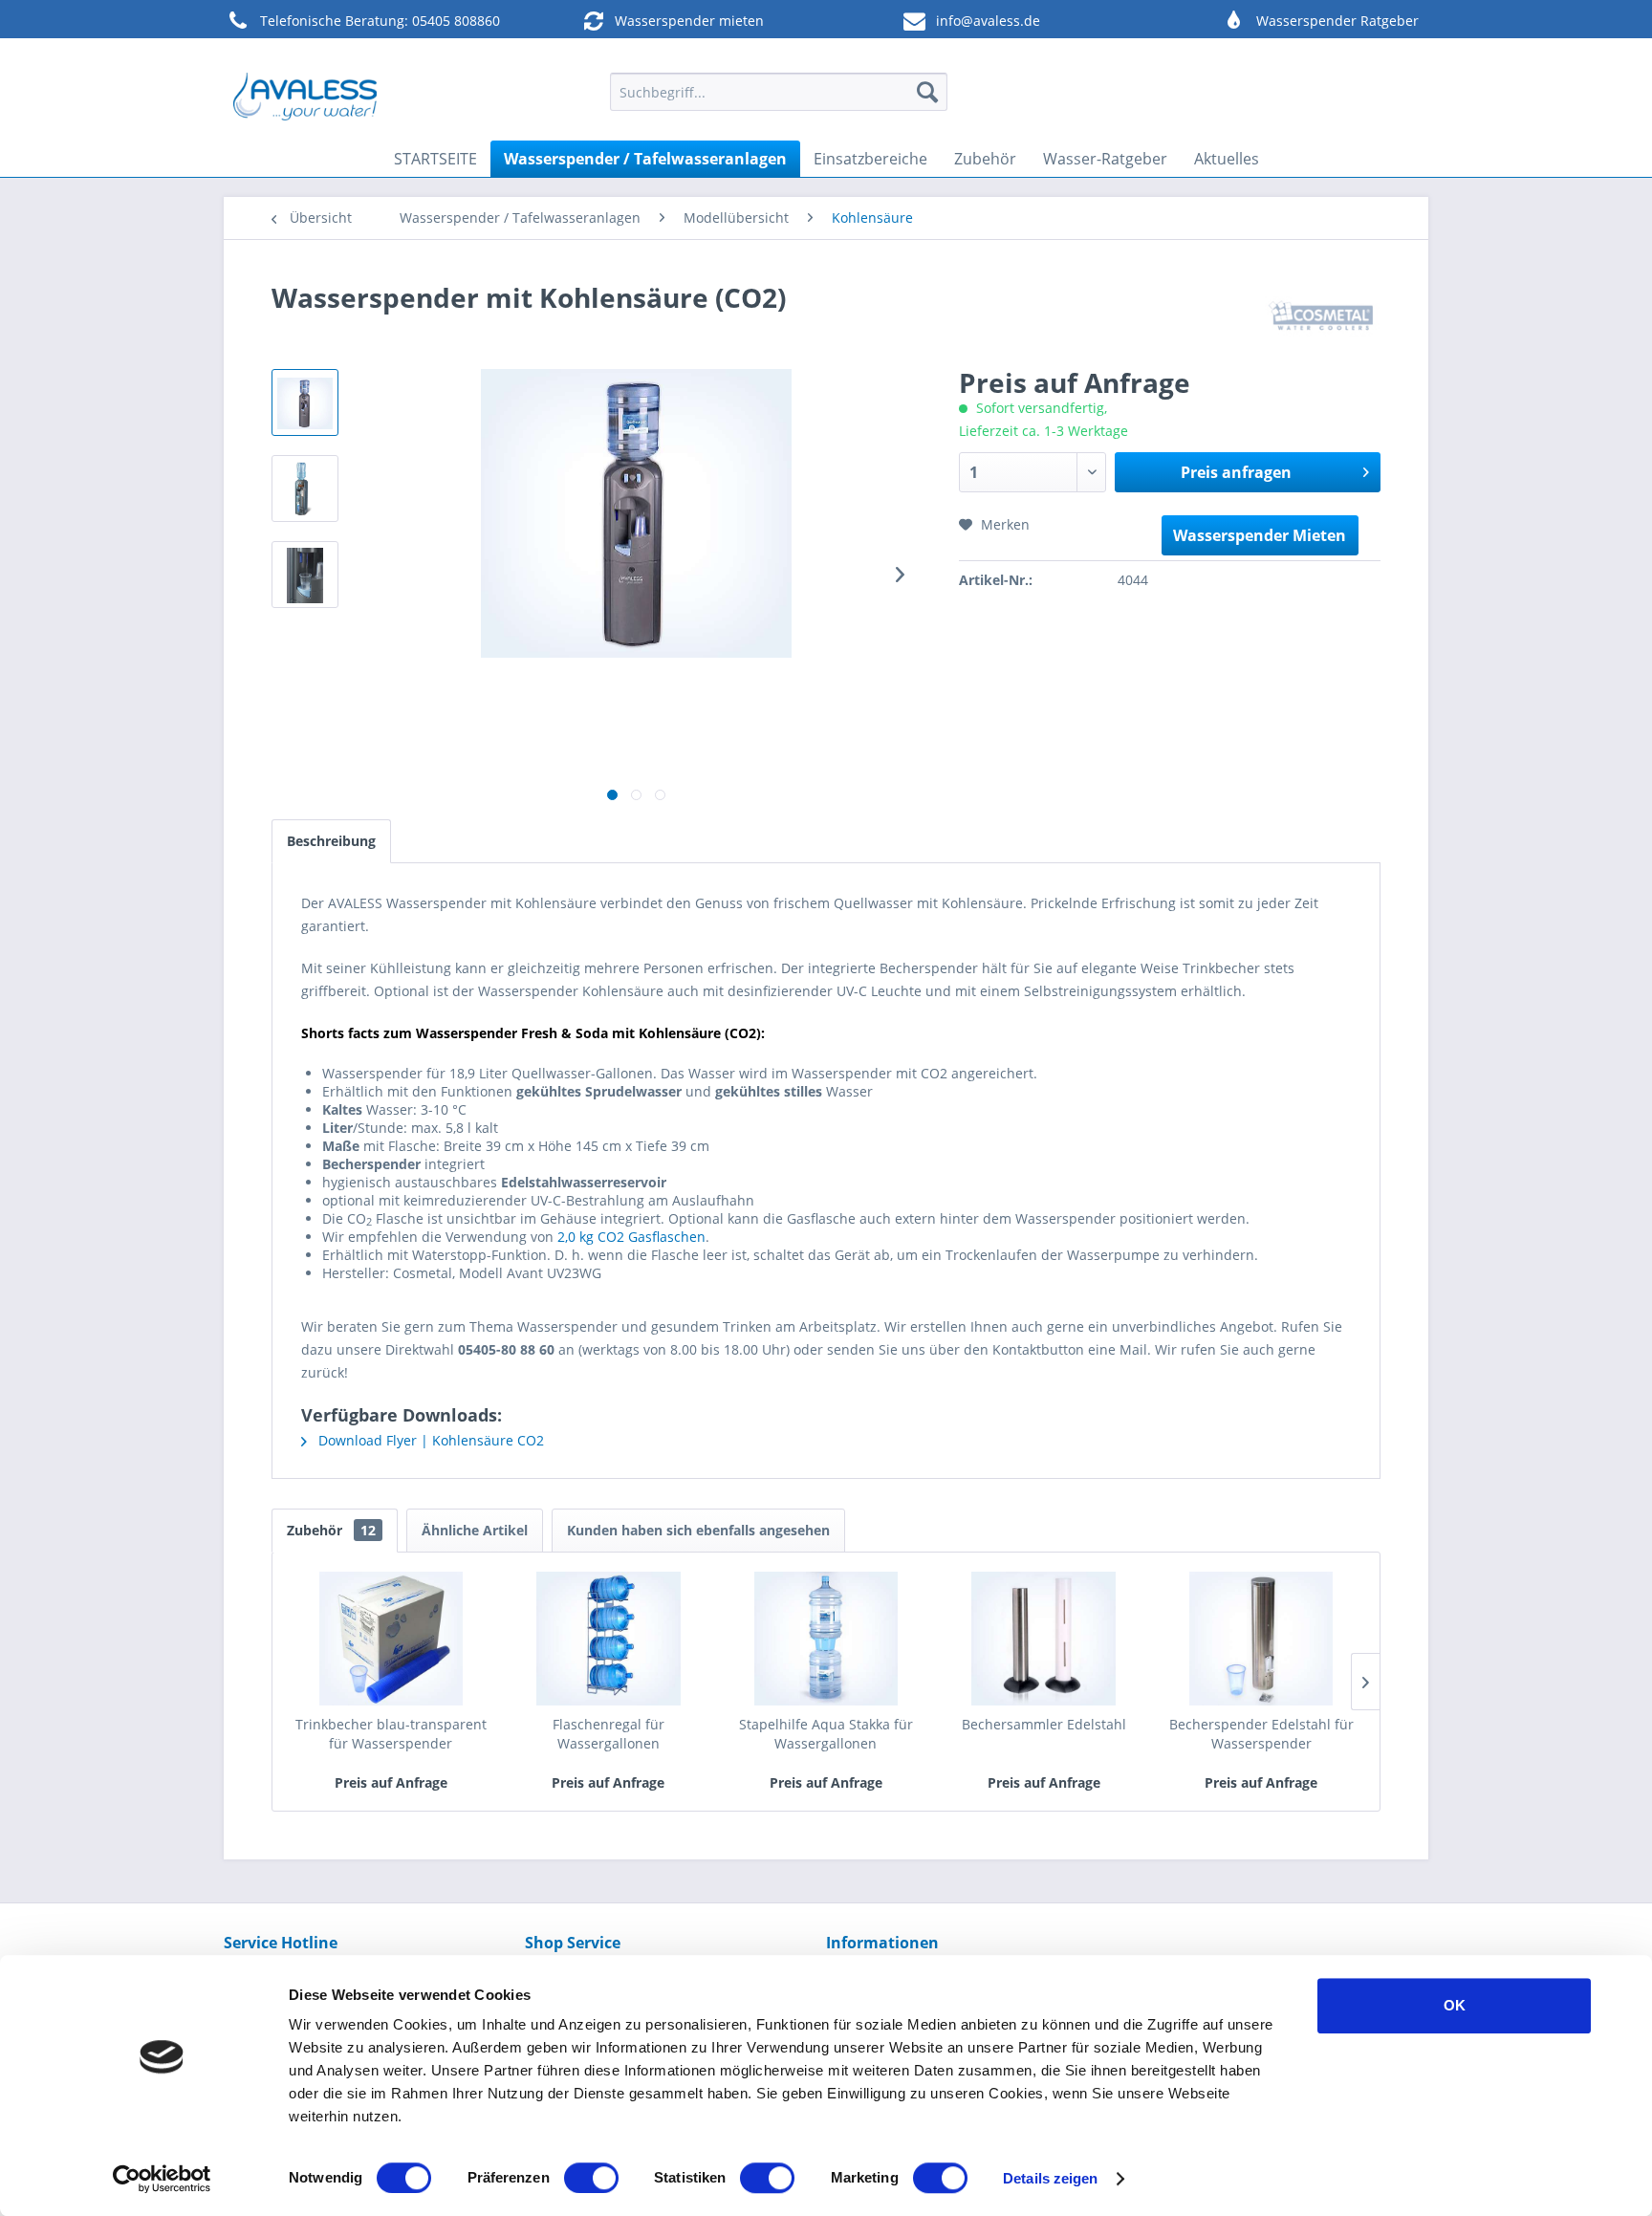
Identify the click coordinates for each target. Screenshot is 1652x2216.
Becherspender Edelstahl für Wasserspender (1261, 1734)
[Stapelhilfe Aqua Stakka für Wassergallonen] (826, 1639)
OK (1455, 2005)
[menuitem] (779, 92)
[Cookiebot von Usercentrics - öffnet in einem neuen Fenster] (162, 2179)
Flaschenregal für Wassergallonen (609, 1734)
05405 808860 (456, 21)
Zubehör (331, 1530)
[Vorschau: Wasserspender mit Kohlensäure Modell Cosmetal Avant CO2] (305, 489)
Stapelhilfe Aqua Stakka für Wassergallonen (826, 1734)
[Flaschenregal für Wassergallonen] (609, 1639)
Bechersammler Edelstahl (1044, 1724)
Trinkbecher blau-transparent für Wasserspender (391, 1734)
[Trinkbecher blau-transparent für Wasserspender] (391, 1639)
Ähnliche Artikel (475, 1530)
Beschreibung (331, 841)
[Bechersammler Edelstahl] (1044, 1639)
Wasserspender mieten (689, 21)
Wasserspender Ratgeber (1337, 21)
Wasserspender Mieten (1260, 535)
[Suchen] (927, 92)
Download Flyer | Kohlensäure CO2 (429, 1440)
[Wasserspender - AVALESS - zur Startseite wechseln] (305, 97)
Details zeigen (1050, 2178)
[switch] (591, 2178)
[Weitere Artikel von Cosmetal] (1323, 316)
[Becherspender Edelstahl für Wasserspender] (1261, 1639)
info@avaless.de (988, 21)
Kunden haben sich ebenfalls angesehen (698, 1530)
